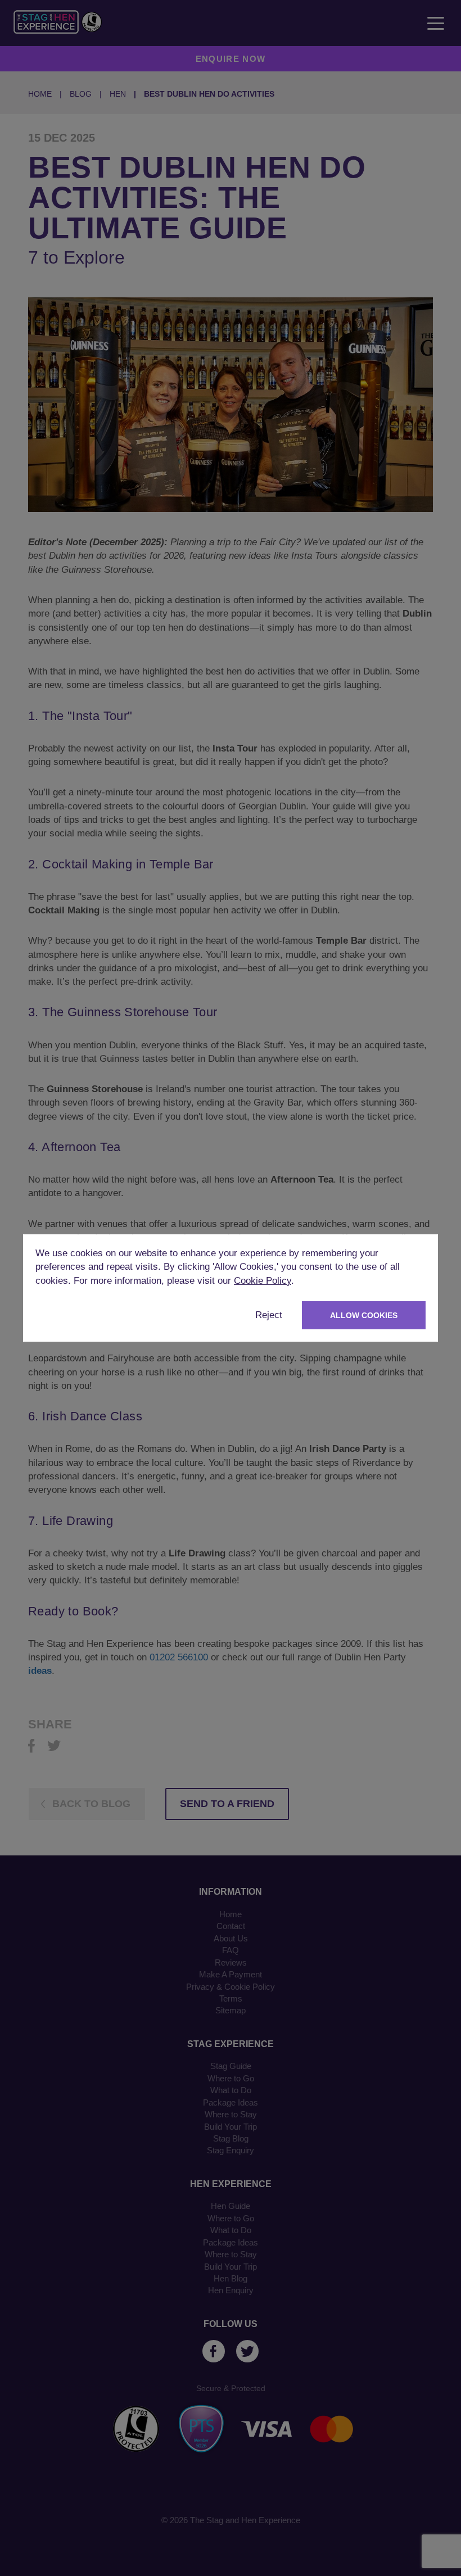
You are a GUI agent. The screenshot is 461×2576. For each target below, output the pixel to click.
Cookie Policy (263, 1281)
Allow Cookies (364, 1315)
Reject (269, 1315)
